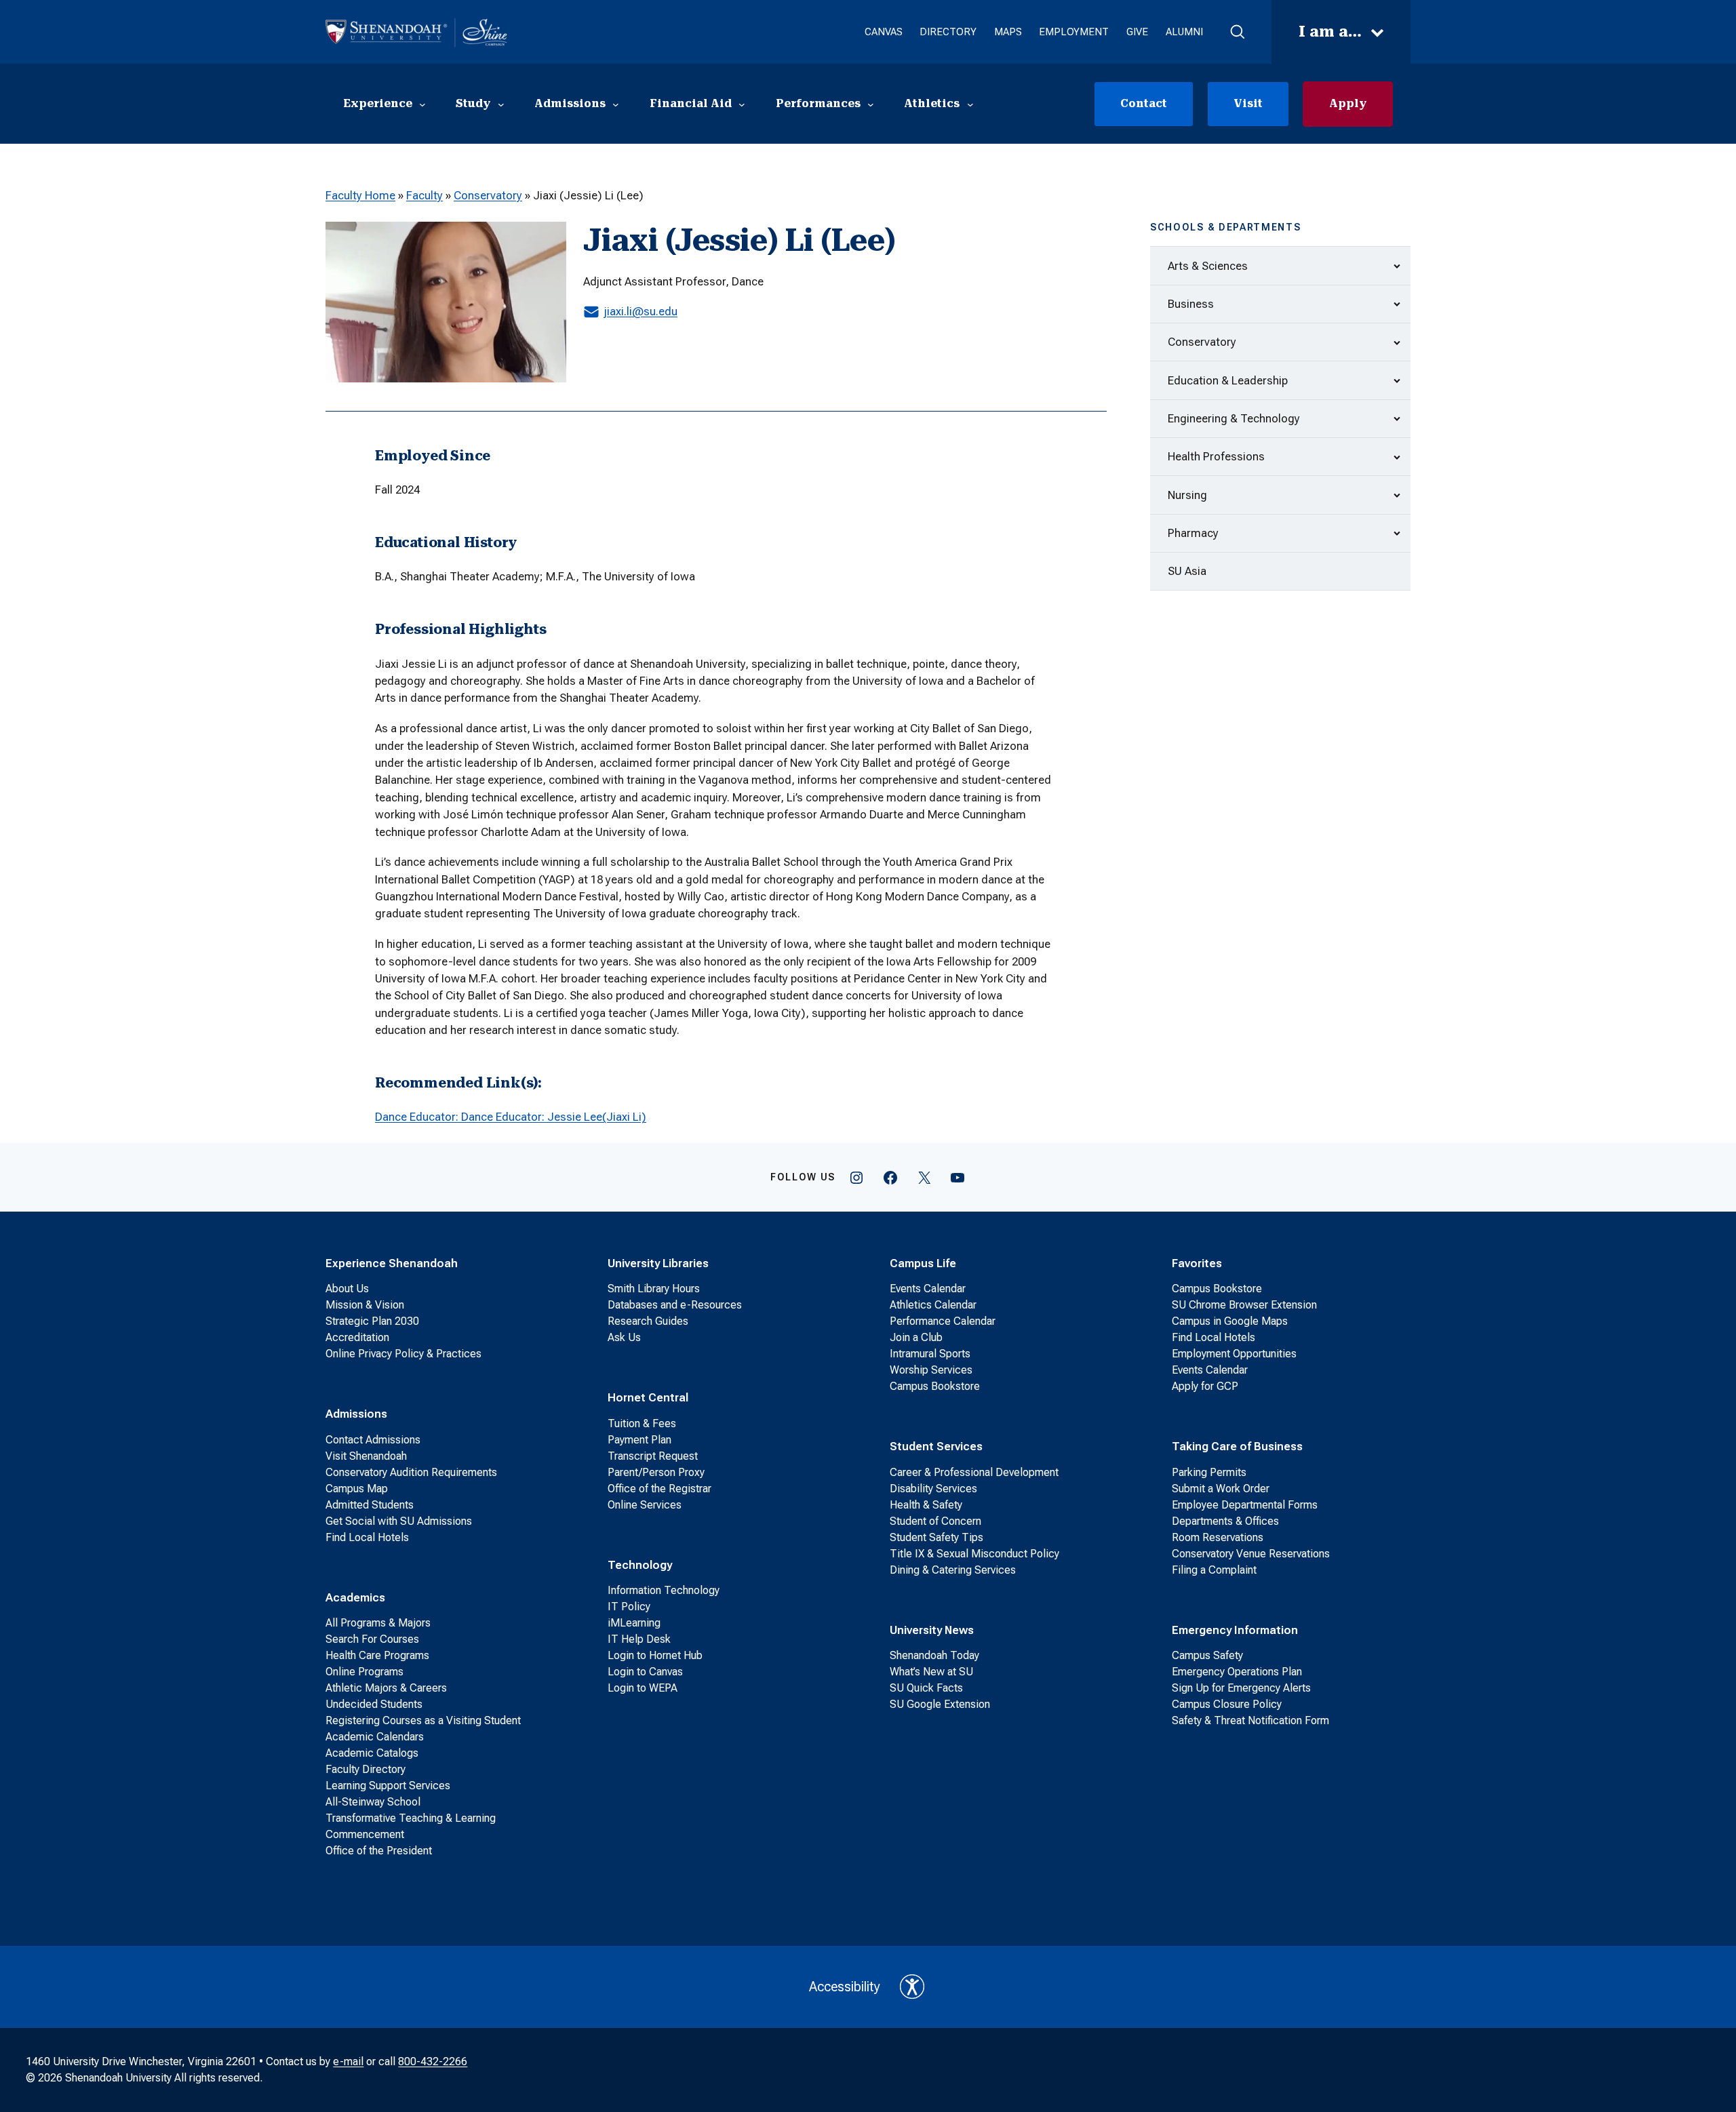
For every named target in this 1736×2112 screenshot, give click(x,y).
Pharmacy (1193, 533)
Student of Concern (935, 1521)
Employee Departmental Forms (1245, 1505)
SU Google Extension (940, 1704)
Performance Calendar (943, 1321)
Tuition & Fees (642, 1423)
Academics (355, 1597)
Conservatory (488, 195)
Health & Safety (926, 1505)
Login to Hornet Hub (655, 1655)
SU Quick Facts (926, 1688)
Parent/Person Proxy (656, 1472)
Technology (640, 1565)
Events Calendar (928, 1289)
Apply (1348, 103)
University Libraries (658, 1263)
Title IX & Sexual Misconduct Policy (974, 1554)
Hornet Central (648, 1397)
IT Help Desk (639, 1639)
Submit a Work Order (1221, 1489)
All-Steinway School (373, 1802)
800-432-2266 (433, 2061)
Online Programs (364, 1672)
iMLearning (634, 1623)
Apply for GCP (1205, 1386)
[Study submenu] (501, 104)
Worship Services (931, 1370)
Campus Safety (1207, 1655)
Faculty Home (360, 195)
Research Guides (648, 1321)
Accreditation (357, 1337)
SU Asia (1187, 571)
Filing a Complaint (1214, 1570)
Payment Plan (639, 1440)
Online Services (645, 1505)
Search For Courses (372, 1639)
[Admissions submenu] (616, 104)
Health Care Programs (377, 1655)
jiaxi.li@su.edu (640, 311)
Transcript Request (653, 1456)
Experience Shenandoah (392, 1263)
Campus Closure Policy (1227, 1704)
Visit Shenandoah (366, 1456)
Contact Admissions (373, 1440)
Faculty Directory (366, 1769)
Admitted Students (370, 1505)
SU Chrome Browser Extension (1244, 1305)
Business (1191, 304)
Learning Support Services (388, 1786)
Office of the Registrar (659, 1489)
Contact (1144, 103)
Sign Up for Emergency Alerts (1241, 1688)
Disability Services (933, 1489)
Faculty (425, 195)
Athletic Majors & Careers (386, 1688)
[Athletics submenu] (970, 104)
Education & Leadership (1228, 380)
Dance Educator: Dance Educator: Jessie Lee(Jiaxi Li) (511, 1117)
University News (932, 1630)
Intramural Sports (930, 1354)
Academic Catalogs (372, 1753)
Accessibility (845, 1987)
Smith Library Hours (654, 1289)
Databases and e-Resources (675, 1305)
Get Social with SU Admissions (399, 1521)
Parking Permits (1209, 1472)
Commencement (365, 1834)
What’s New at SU (931, 1672)
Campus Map (357, 1489)
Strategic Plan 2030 (372, 1321)
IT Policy (629, 1607)
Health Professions (1216, 456)
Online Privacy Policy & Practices (403, 1354)
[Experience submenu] (422, 104)
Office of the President (379, 1851)
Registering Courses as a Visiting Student (423, 1720)
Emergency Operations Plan (1237, 1672)
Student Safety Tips (936, 1537)
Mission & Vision (365, 1305)
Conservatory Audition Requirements (411, 1472)
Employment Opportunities (1234, 1354)
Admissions (356, 1414)
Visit (1248, 103)
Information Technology (664, 1590)
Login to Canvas (645, 1672)
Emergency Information (1235, 1630)
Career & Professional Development (974, 1472)
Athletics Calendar (933, 1305)
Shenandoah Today (934, 1655)
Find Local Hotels (367, 1537)
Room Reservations (1218, 1537)
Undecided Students (374, 1704)
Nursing (1187, 495)
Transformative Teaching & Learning (411, 1818)
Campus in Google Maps (1230, 1321)
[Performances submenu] (871, 104)
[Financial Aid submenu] (742, 104)
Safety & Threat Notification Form (1250, 1720)
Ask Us (624, 1337)
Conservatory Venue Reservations (1251, 1554)
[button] (1237, 32)
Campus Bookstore (935, 1386)
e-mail (348, 2061)
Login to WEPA (643, 1688)
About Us (347, 1289)
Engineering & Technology (1234, 418)
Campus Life (923, 1263)
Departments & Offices (1225, 1521)
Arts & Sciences (1208, 266)
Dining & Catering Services (953, 1570)
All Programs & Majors (378, 1623)
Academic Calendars (375, 1737)
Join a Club (916, 1337)
